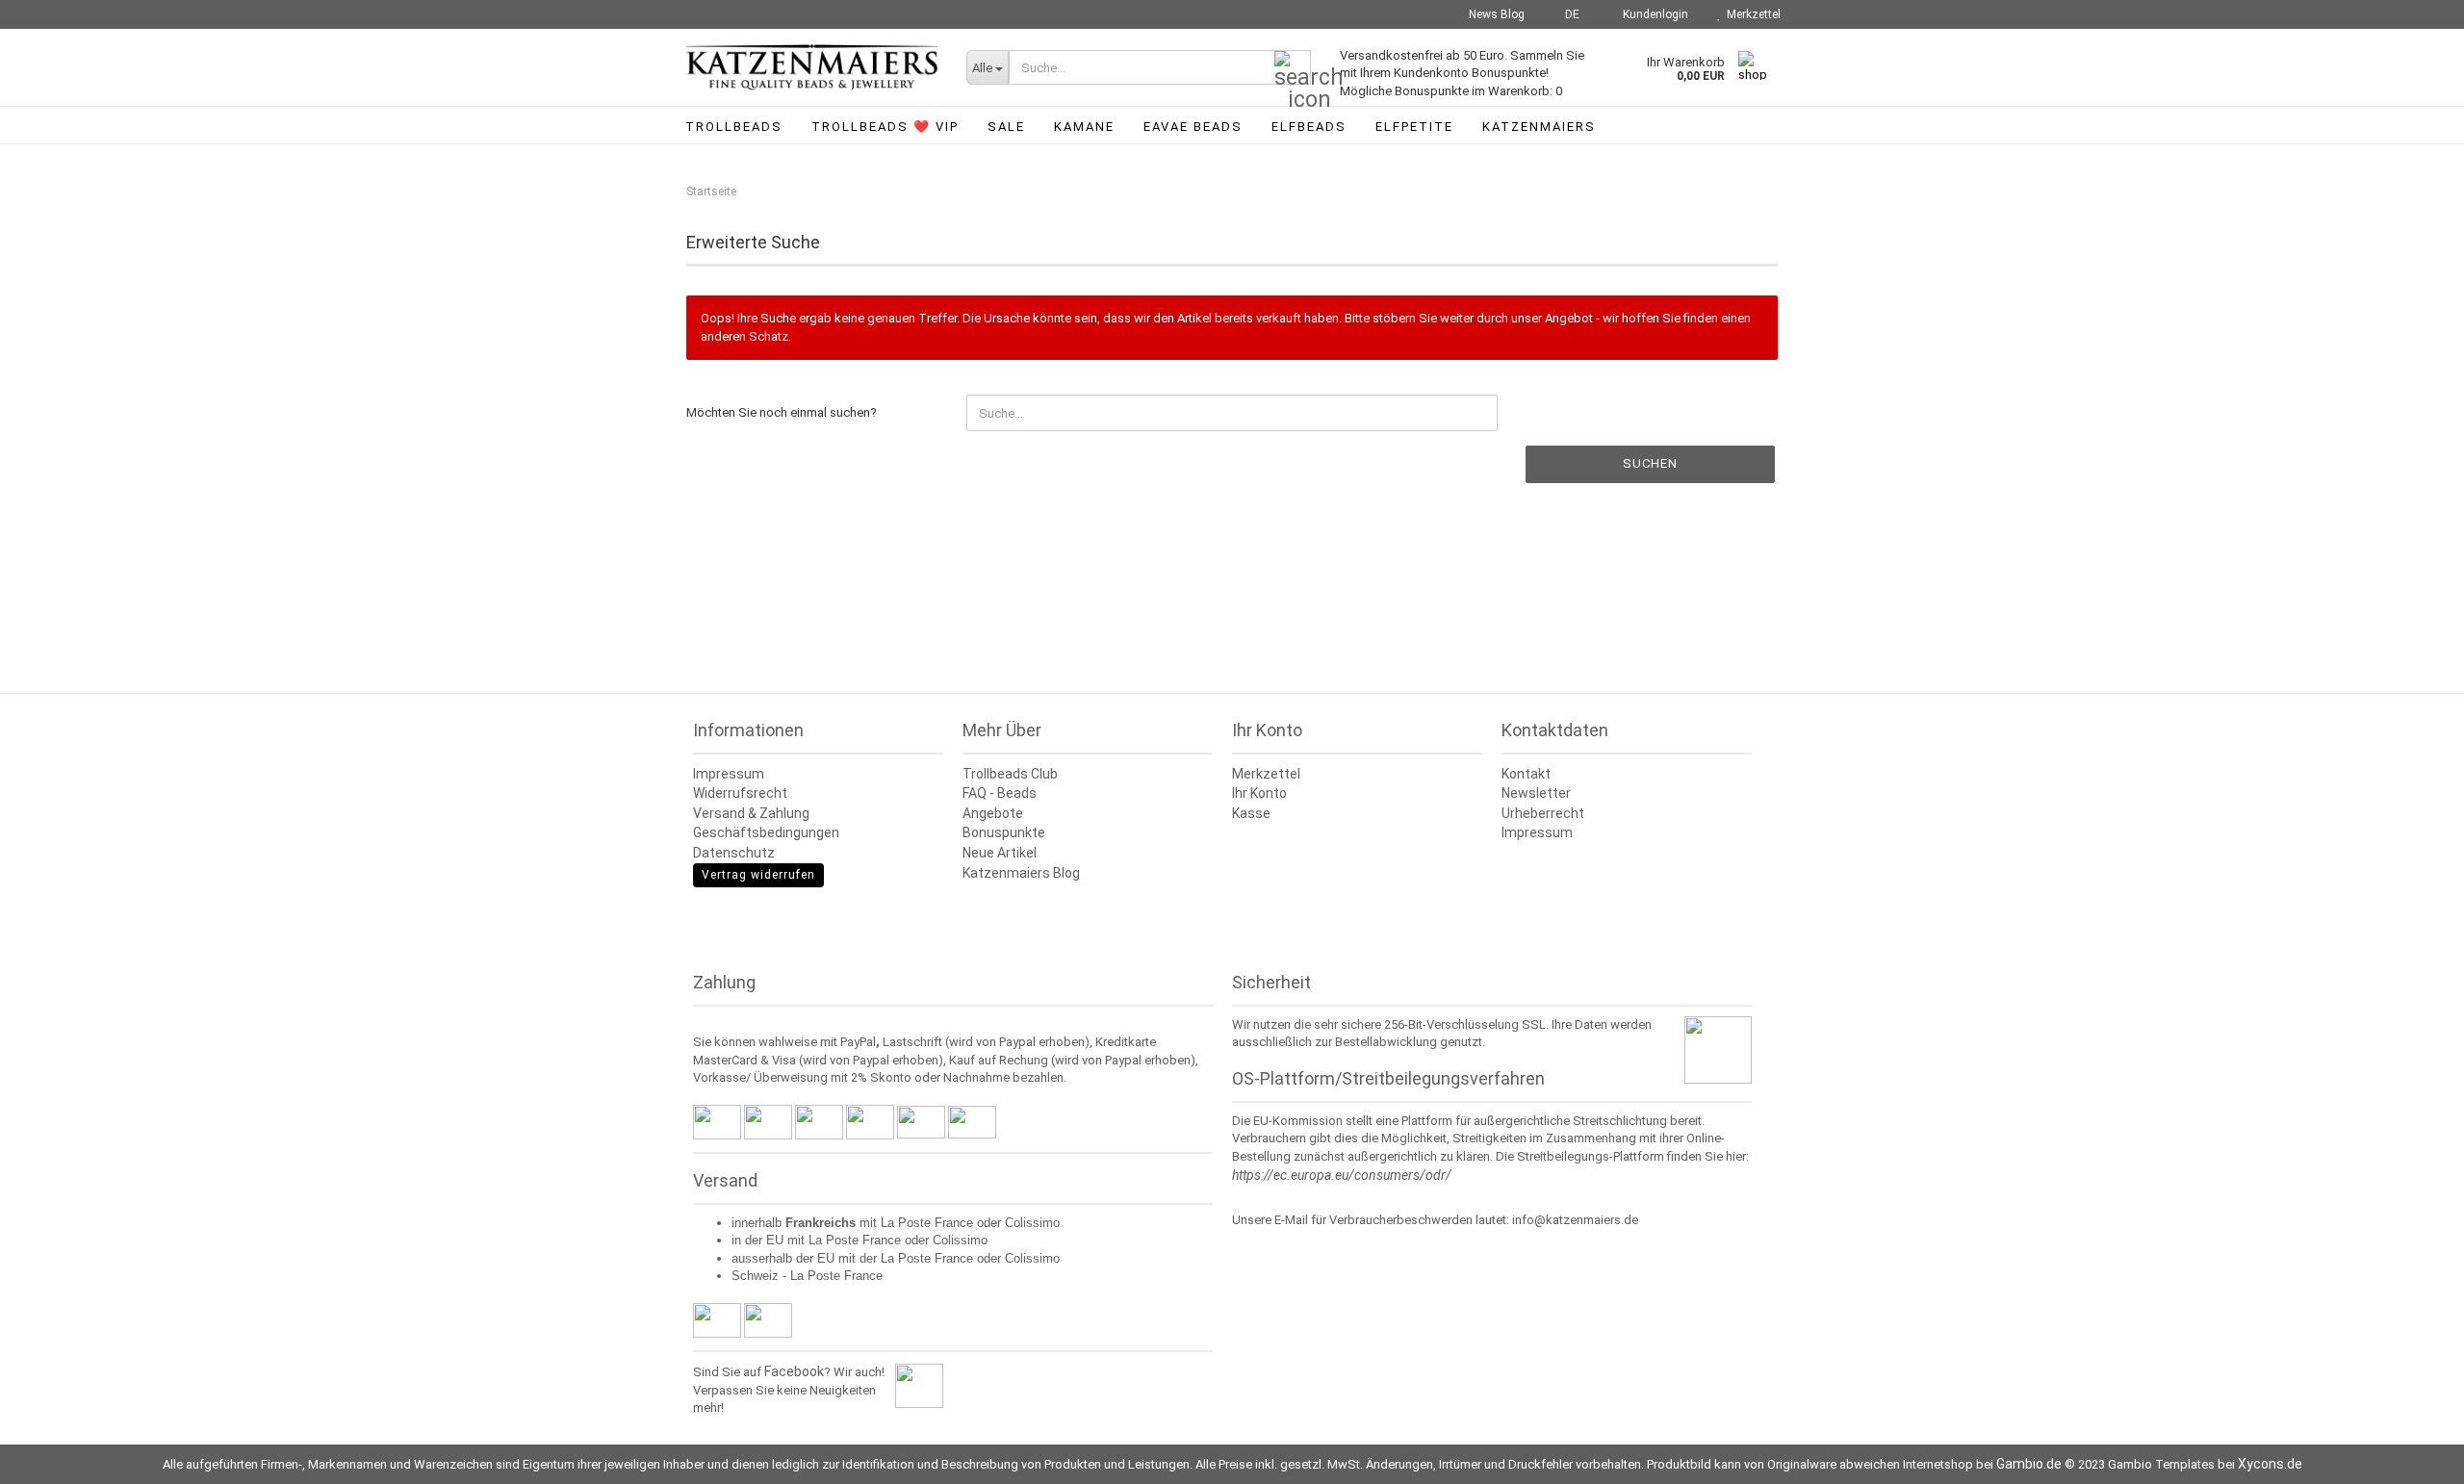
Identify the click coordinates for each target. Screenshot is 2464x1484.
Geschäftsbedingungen (766, 832)
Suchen (1650, 463)
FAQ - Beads (1000, 793)
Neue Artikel (1000, 853)
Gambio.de (2029, 1464)
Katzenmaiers (1539, 127)
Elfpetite (1414, 127)
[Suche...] (1293, 68)
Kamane (1084, 127)
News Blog (1495, 14)
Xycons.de (2270, 1464)
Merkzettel (1751, 14)
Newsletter (1536, 793)
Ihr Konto (1259, 793)
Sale (1006, 127)
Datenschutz (734, 853)
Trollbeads (734, 127)
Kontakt (1526, 774)
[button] (1566, 14)
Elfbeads (1309, 127)
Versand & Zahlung (751, 813)
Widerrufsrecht (740, 793)
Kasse (1251, 813)
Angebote (993, 813)
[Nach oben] (2411, 1455)
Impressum (729, 774)
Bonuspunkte (1004, 832)
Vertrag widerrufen (758, 875)
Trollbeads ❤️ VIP (885, 127)
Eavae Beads (1193, 127)
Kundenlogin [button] (1653, 14)
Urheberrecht (1543, 813)
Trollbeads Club (1010, 774)
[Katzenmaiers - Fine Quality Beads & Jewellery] (812, 67)
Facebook (794, 1371)
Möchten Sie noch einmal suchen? (782, 412)
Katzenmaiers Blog (1021, 873)
